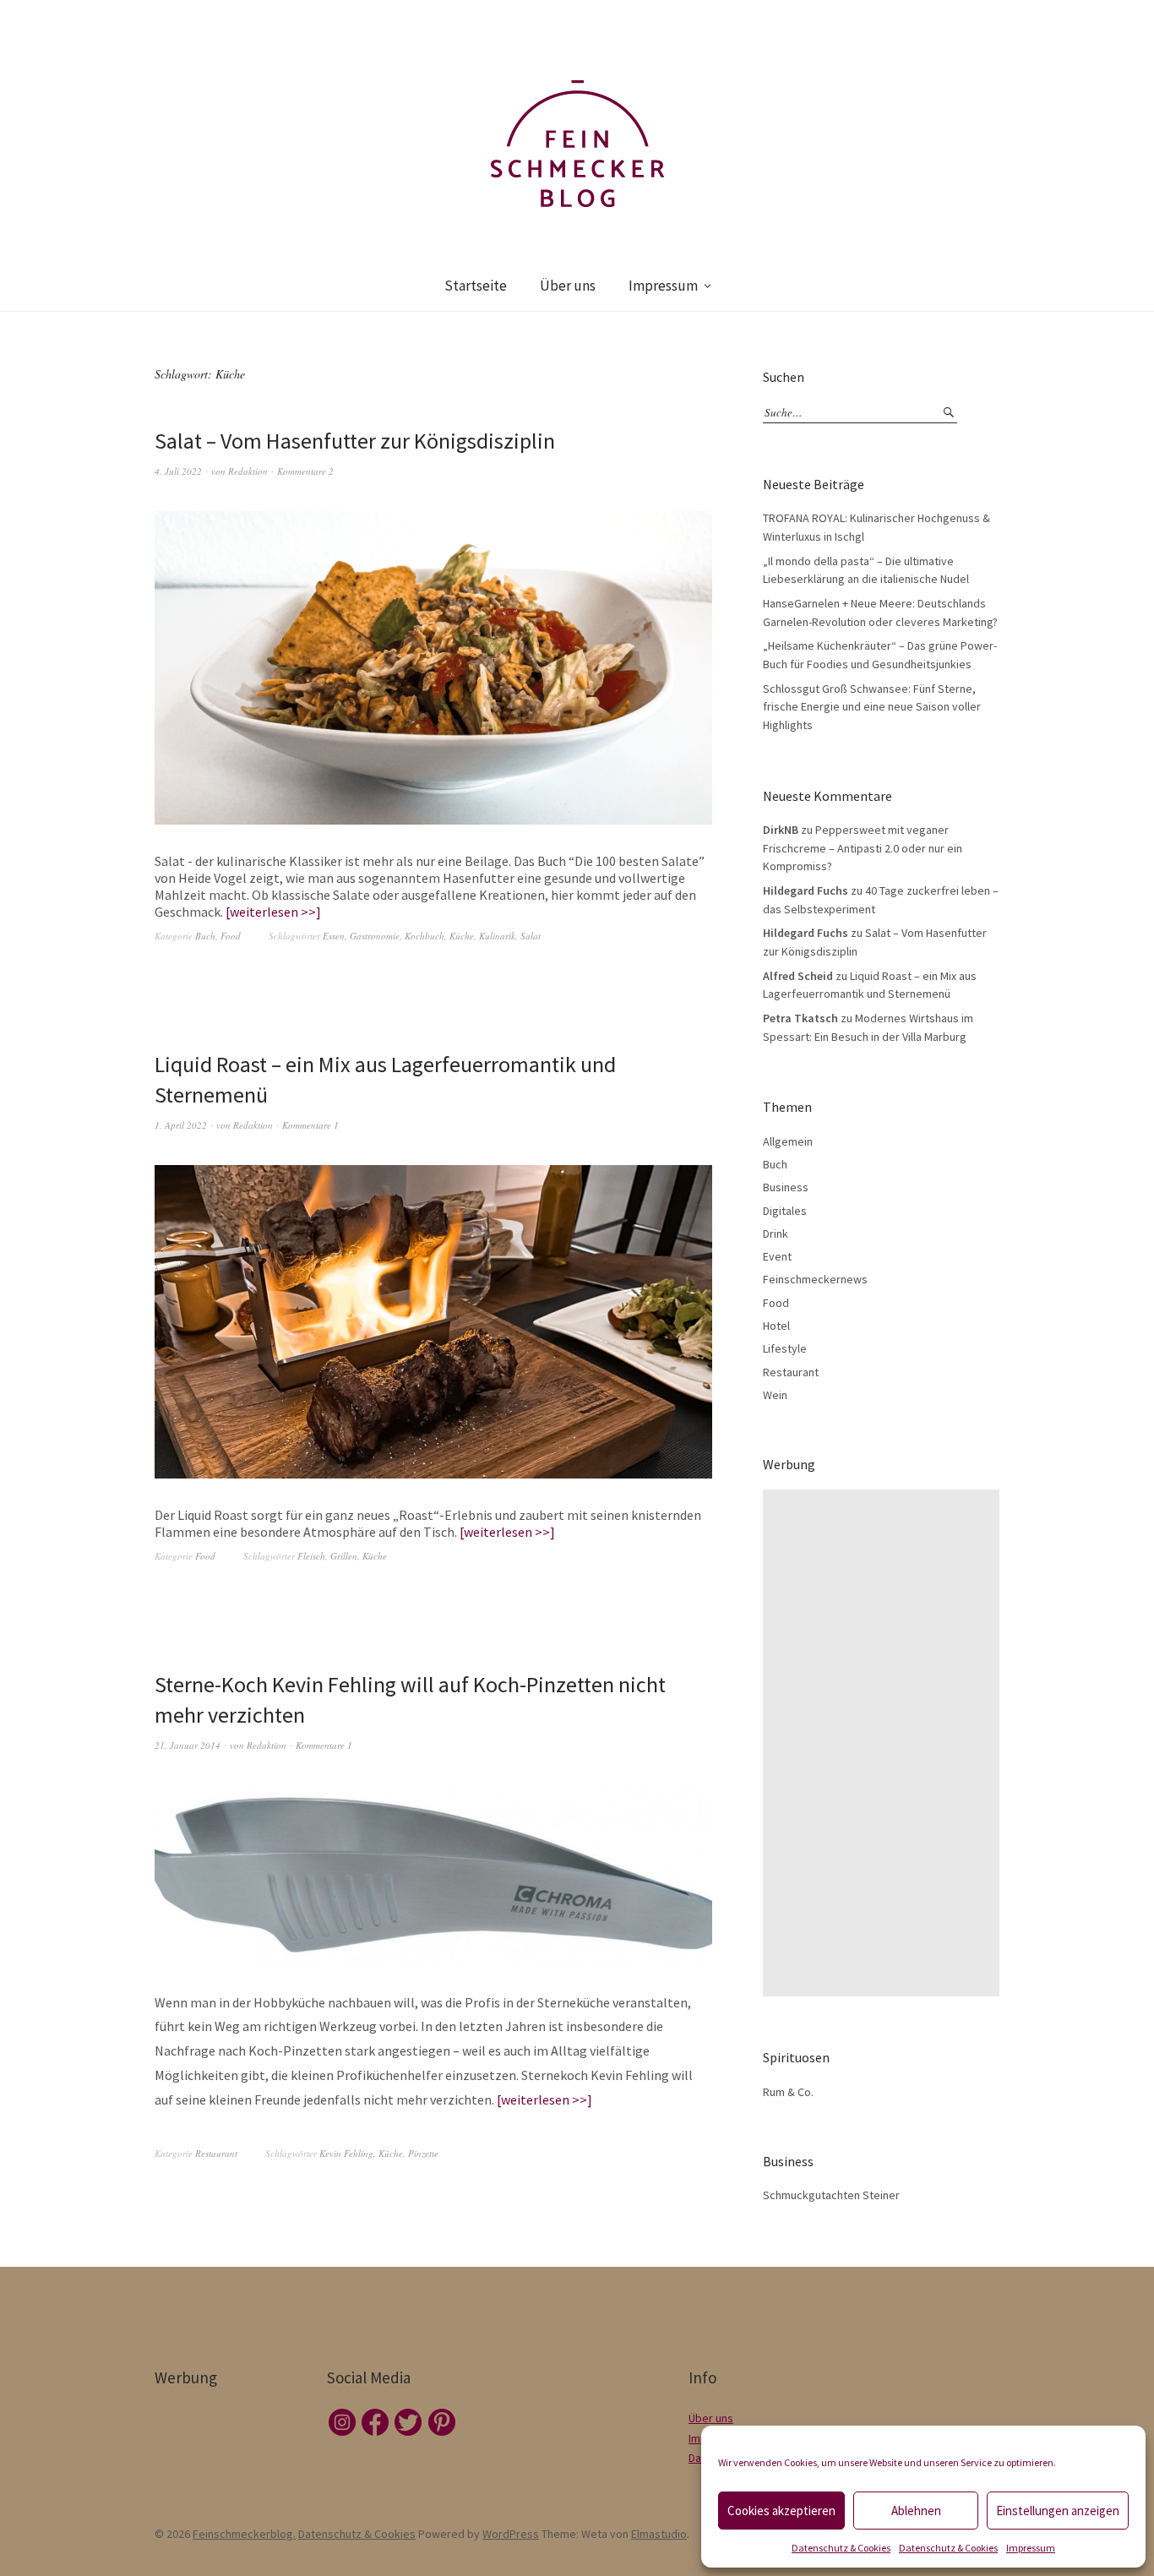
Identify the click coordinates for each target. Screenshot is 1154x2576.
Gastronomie (375, 936)
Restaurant (216, 2153)
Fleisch (311, 1556)
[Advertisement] (885, 1743)
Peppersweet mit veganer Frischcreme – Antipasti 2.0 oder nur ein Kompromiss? (863, 848)
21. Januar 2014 (188, 1745)
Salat (531, 936)
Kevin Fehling (346, 2153)
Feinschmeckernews (815, 1279)
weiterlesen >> (273, 912)
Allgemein (788, 1141)
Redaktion (248, 471)
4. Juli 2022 (178, 471)
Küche (462, 936)
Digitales (785, 1211)
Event (777, 1256)
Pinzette (423, 2153)
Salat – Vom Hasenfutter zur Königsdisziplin (355, 441)
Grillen (344, 1556)
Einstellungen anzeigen (1058, 2511)
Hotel (776, 1326)
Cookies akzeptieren (781, 2511)
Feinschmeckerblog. (244, 2534)
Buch (205, 936)
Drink (776, 1234)
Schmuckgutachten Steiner (831, 2195)
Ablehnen (916, 2511)
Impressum (1031, 2548)
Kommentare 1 (310, 1125)
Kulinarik (497, 936)
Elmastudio (659, 2534)
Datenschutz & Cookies (841, 2548)
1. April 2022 (181, 1125)
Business (786, 1187)
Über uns (568, 286)
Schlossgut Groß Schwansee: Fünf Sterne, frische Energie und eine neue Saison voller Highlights (872, 707)
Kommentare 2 (305, 471)
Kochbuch (425, 936)
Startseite (476, 286)
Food (231, 936)
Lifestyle (785, 1348)
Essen (334, 936)
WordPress (511, 2534)
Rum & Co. (788, 2092)
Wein (775, 1395)
